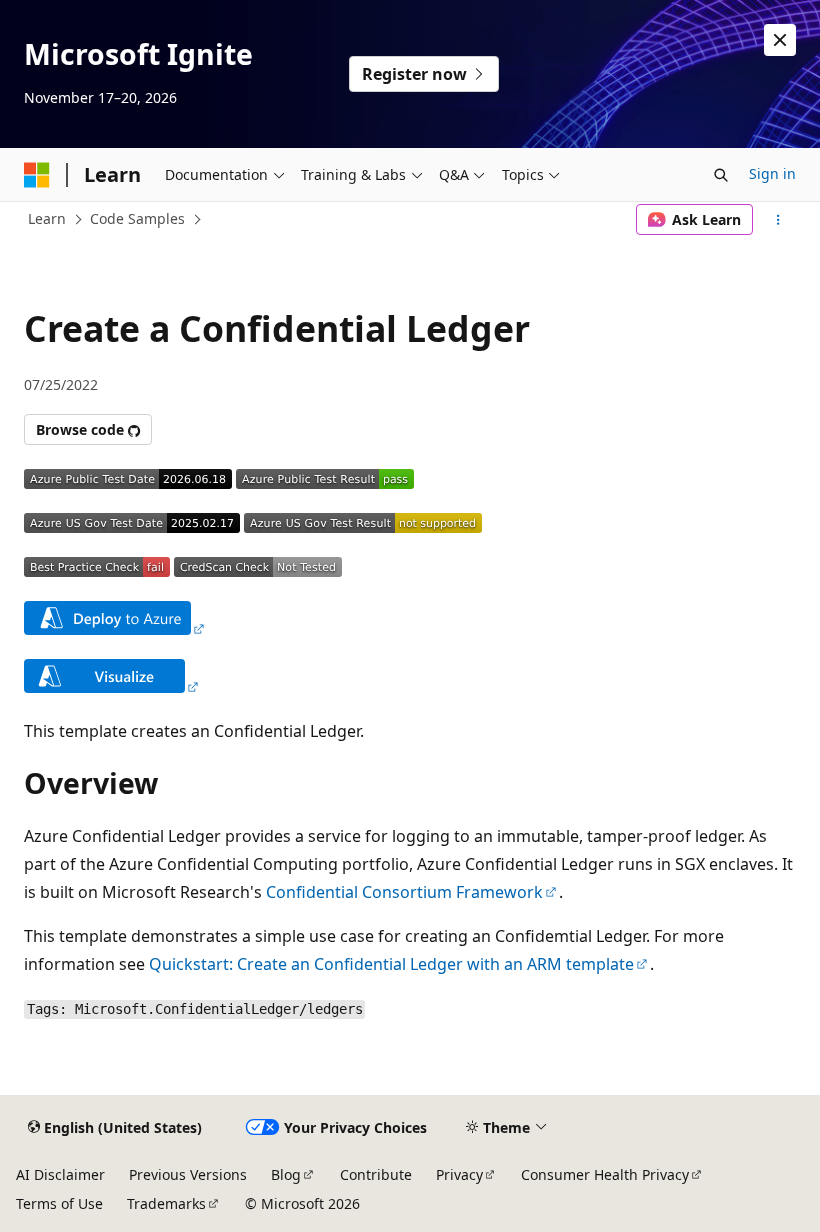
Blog (286, 1174)
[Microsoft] (37, 175)
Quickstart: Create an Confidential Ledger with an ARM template (391, 964)
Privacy (459, 1174)
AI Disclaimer (60, 1174)
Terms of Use (59, 1203)
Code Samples (137, 218)
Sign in (772, 173)
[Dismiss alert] (780, 40)
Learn (47, 218)
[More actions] (778, 220)
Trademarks (166, 1203)
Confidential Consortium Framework (404, 892)
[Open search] (721, 175)
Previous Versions (188, 1174)
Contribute (376, 1174)
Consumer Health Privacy (605, 1174)
